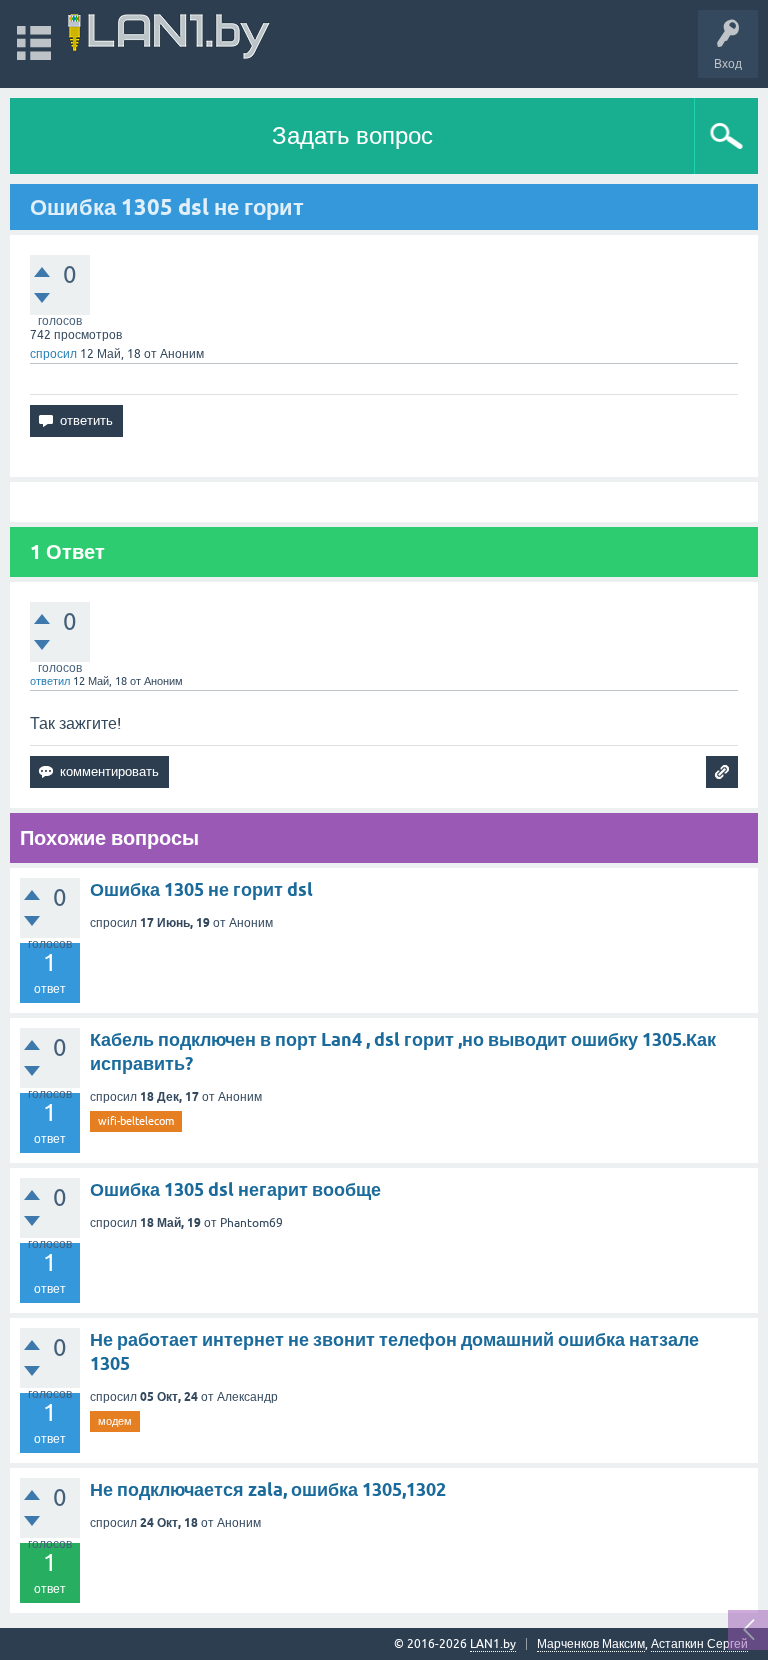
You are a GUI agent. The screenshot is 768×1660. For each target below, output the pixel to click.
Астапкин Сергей (699, 1644)
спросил (53, 354)
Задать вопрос (352, 135)
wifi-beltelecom (136, 1121)
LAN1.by (493, 1644)
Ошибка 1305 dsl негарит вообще (235, 1189)
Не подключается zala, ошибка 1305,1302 (268, 1489)
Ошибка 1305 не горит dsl (201, 889)
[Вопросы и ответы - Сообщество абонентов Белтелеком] (169, 34)
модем (115, 1421)
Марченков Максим (591, 1644)
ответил (50, 681)
